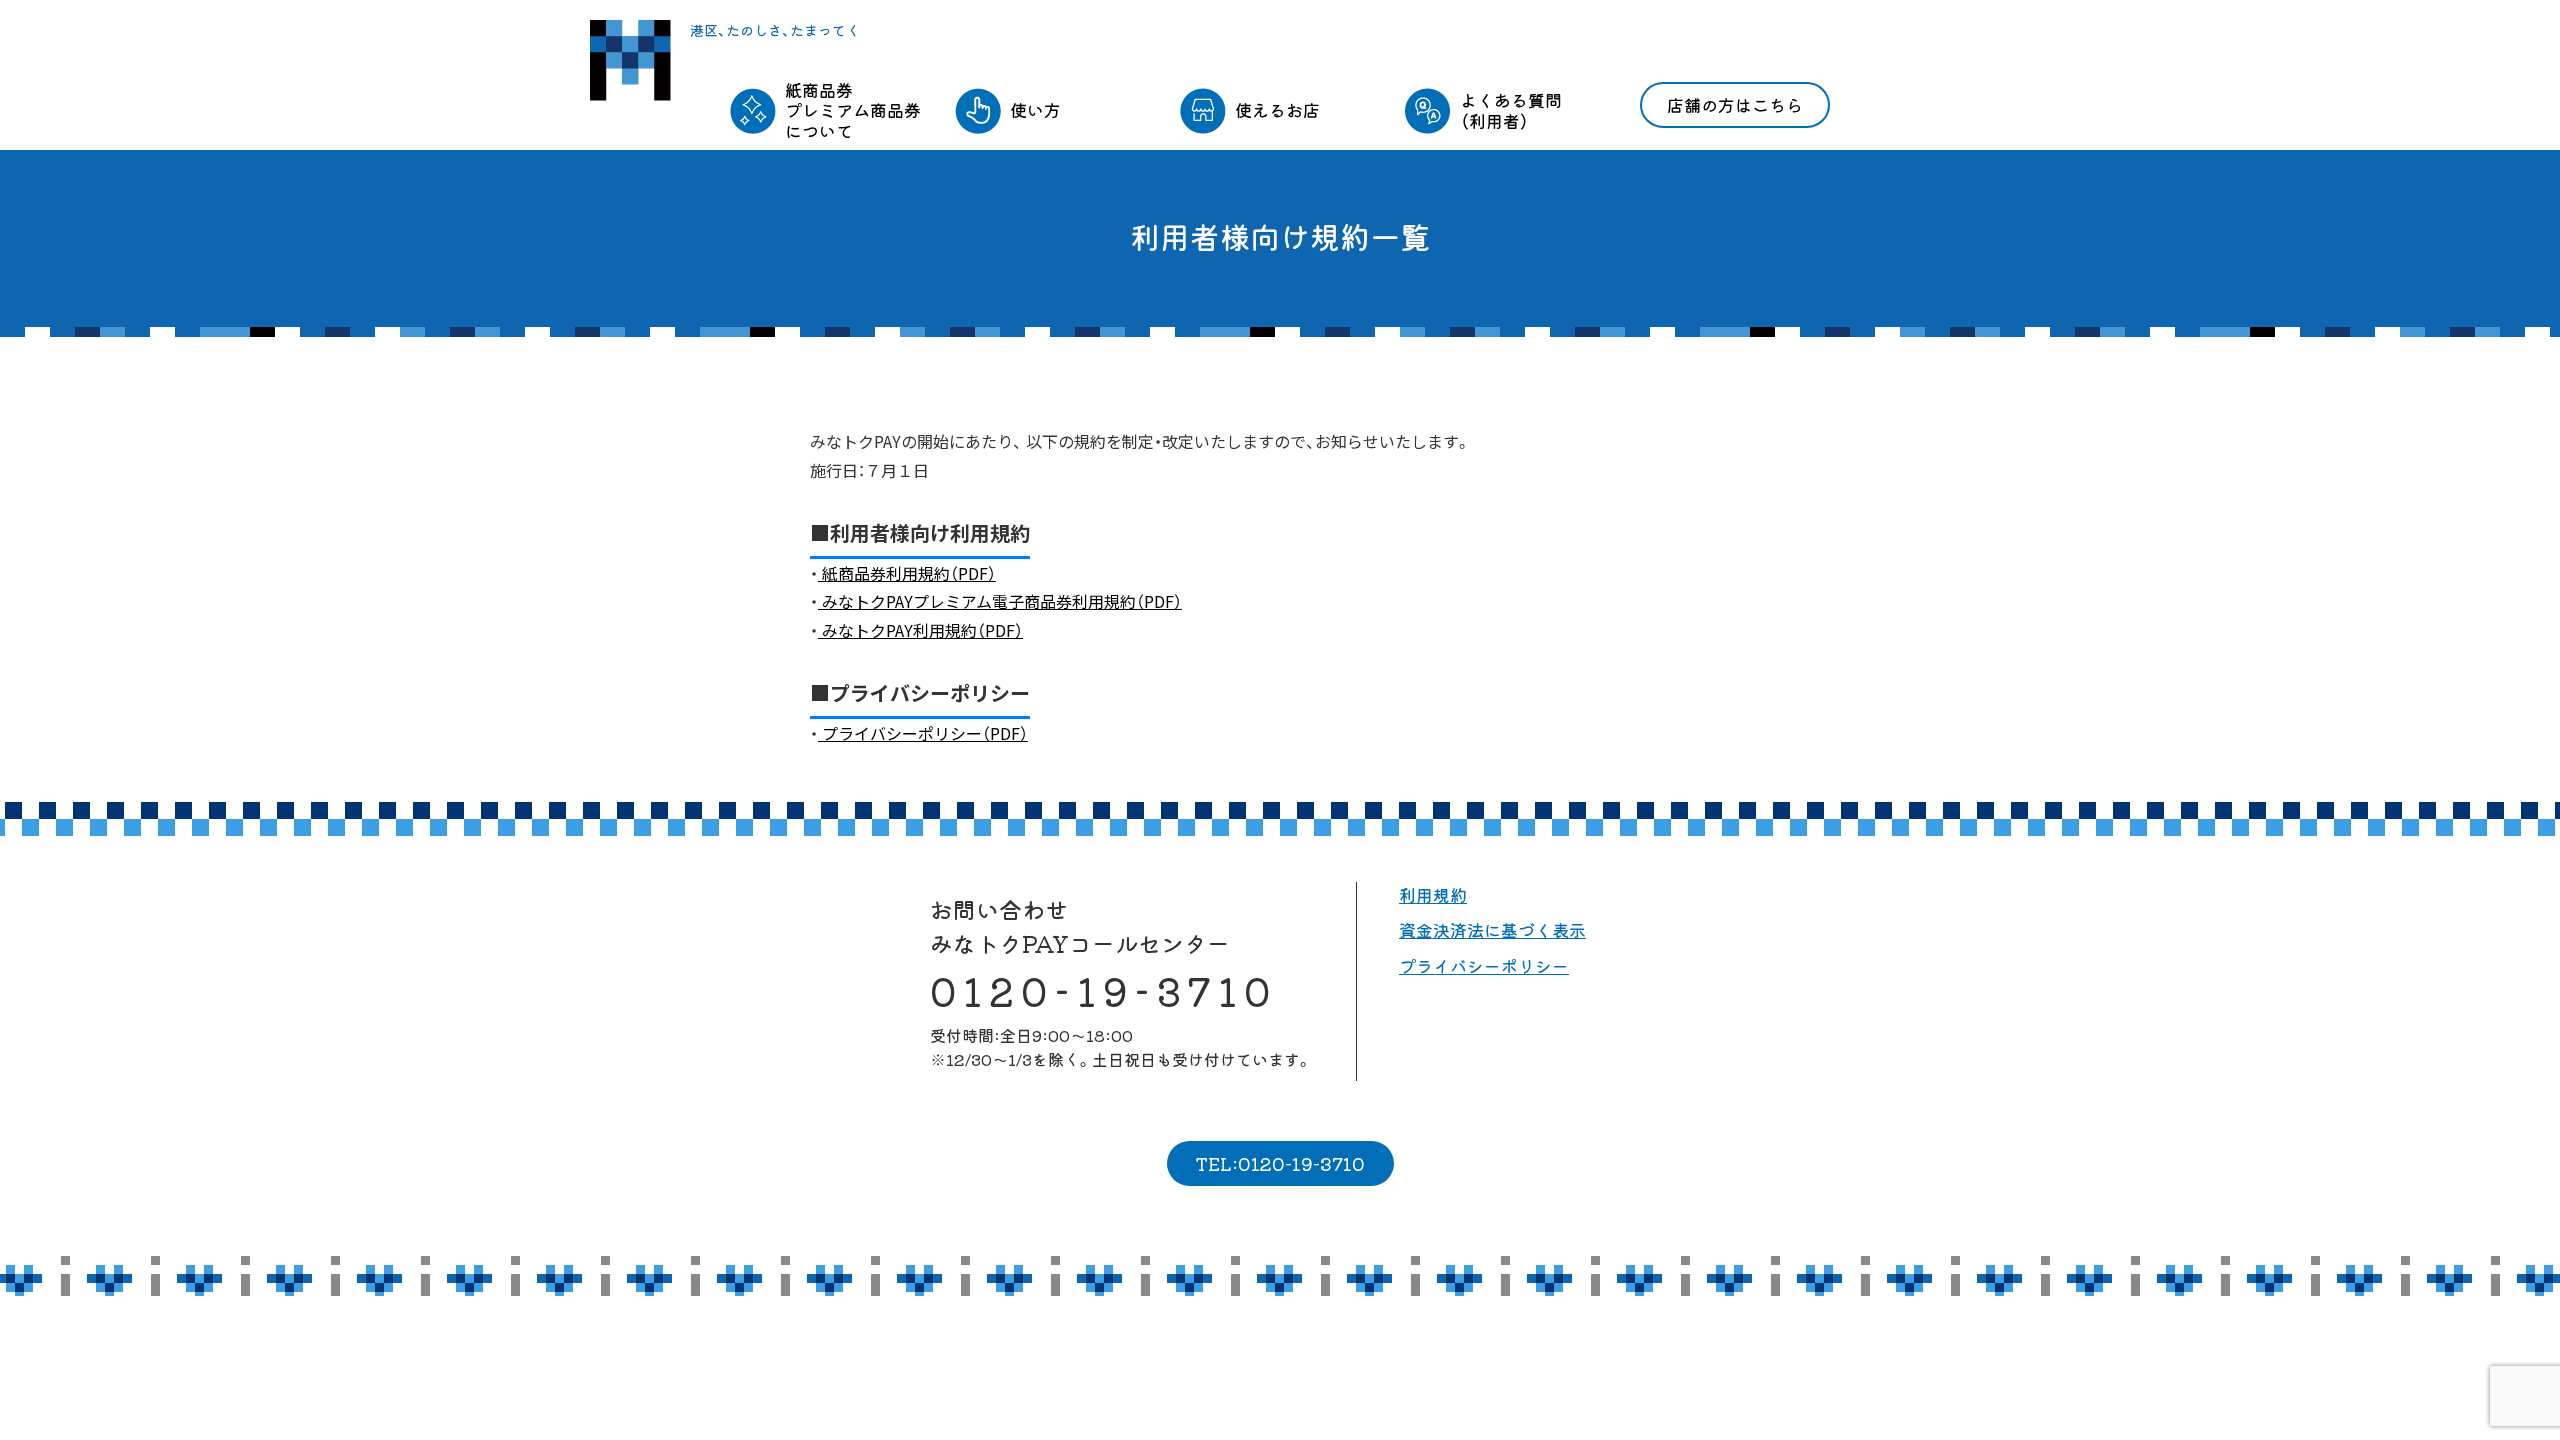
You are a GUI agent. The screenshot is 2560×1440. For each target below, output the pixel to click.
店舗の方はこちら (1735, 104)
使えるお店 (1277, 109)
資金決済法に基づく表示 (1492, 929)
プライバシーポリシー (1484, 965)
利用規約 (1433, 894)
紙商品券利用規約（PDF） (907, 573)
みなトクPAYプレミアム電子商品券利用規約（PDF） (1000, 601)
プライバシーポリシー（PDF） (923, 733)
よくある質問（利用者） (1511, 109)
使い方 (1035, 109)
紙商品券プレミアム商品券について (853, 110)
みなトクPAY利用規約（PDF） (920, 630)
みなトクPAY (630, 60)
